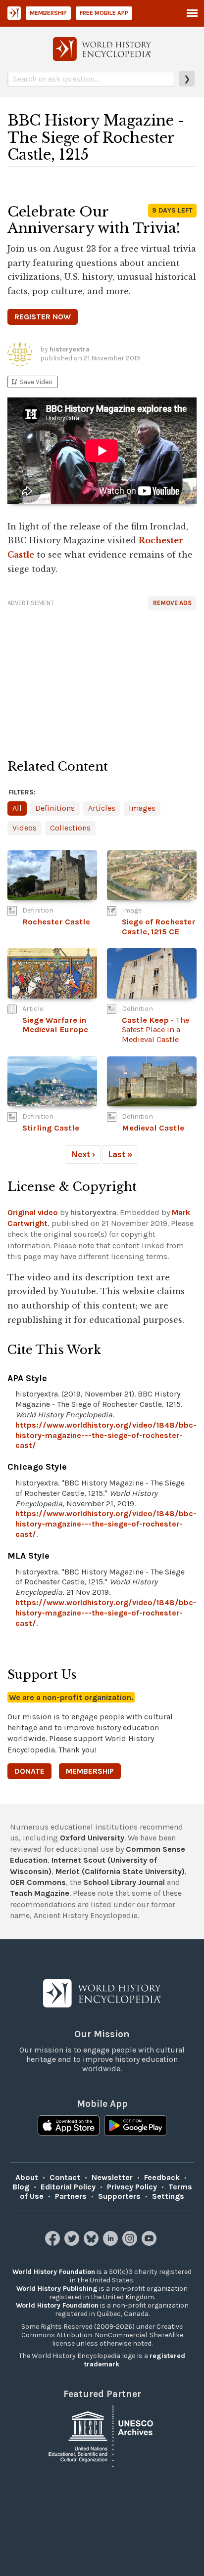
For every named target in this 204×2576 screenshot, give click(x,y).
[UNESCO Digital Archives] (102, 2435)
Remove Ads (172, 603)
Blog (21, 2187)
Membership (48, 13)
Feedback (162, 2177)
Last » (120, 1154)
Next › (83, 1154)
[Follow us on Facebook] (54, 2243)
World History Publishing (57, 2289)
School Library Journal (124, 1882)
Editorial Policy (68, 2187)
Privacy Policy (132, 2187)
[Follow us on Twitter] (73, 2243)
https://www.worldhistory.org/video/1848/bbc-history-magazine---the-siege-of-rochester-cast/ (106, 1435)
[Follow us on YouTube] (150, 2243)
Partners (71, 2196)
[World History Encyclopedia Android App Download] (135, 2127)
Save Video (31, 382)
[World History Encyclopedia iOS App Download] (69, 2127)
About (27, 2177)
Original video (33, 1212)
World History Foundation (54, 2272)
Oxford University (92, 1838)
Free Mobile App (104, 13)
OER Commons (38, 1882)
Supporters (119, 2196)
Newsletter (112, 2177)
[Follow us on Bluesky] (92, 2243)
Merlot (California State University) (120, 1871)
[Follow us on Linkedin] (112, 2243)
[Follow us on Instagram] (131, 2243)
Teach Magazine (40, 1893)
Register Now (43, 317)
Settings (168, 2196)
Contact (65, 2177)
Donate (29, 1771)
